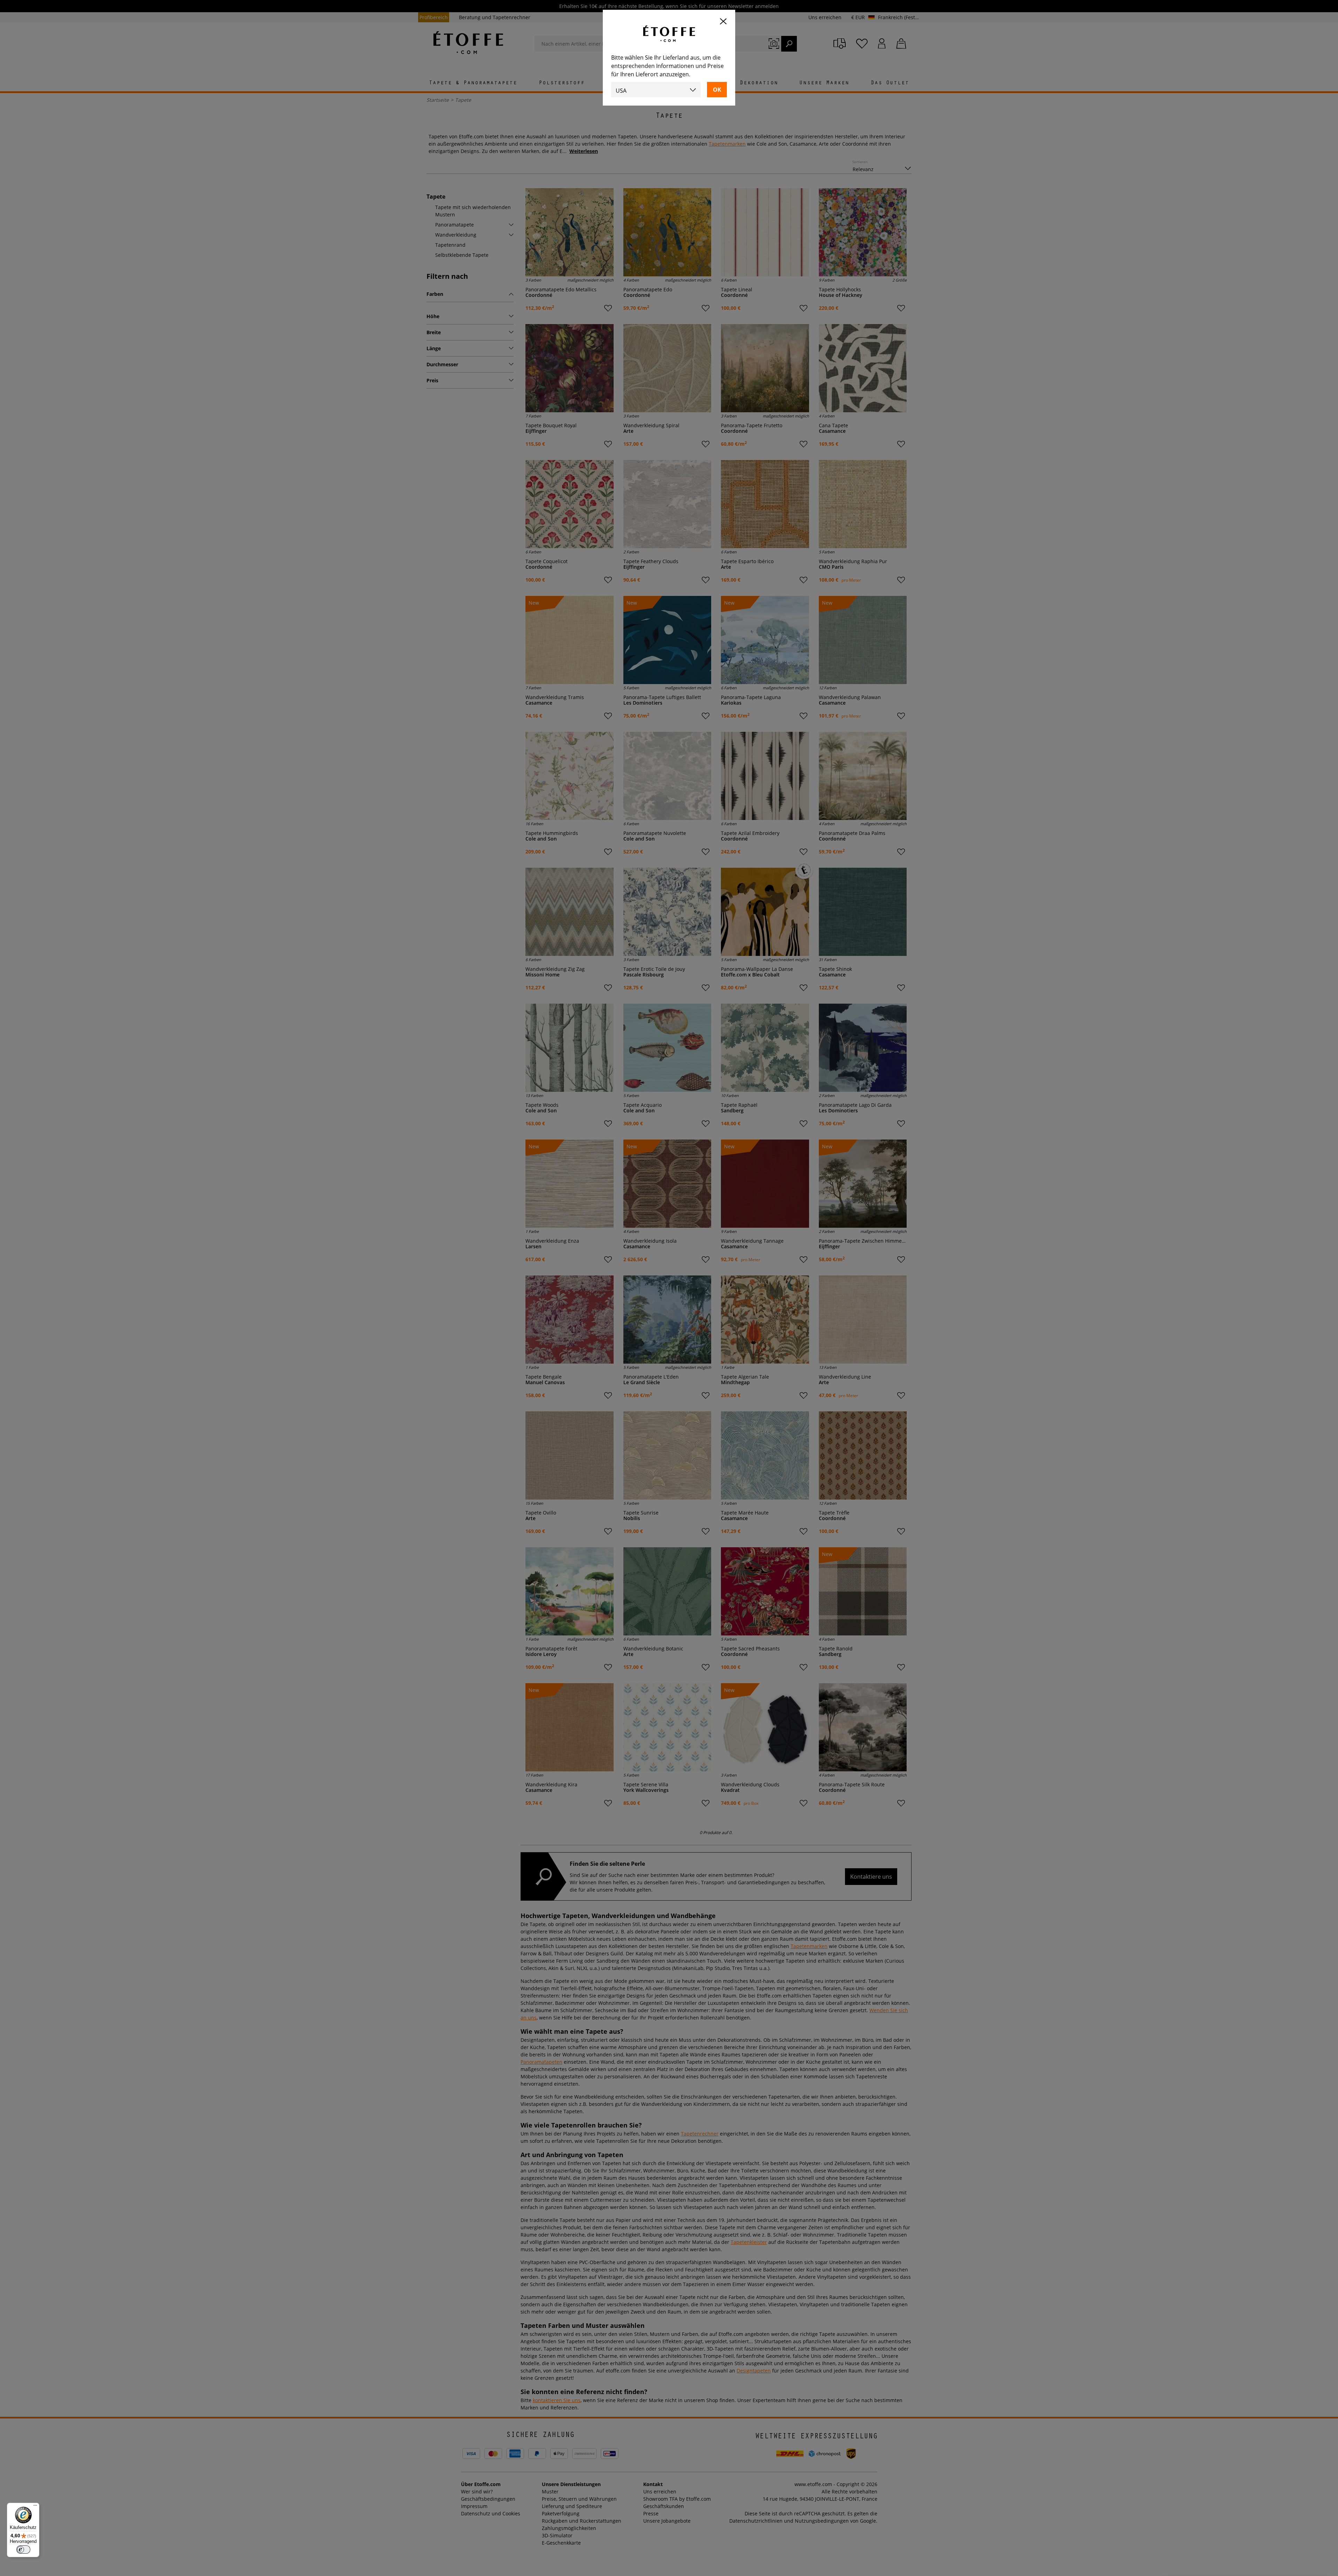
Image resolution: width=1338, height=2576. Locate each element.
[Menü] (35, 2507)
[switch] (23, 2550)
